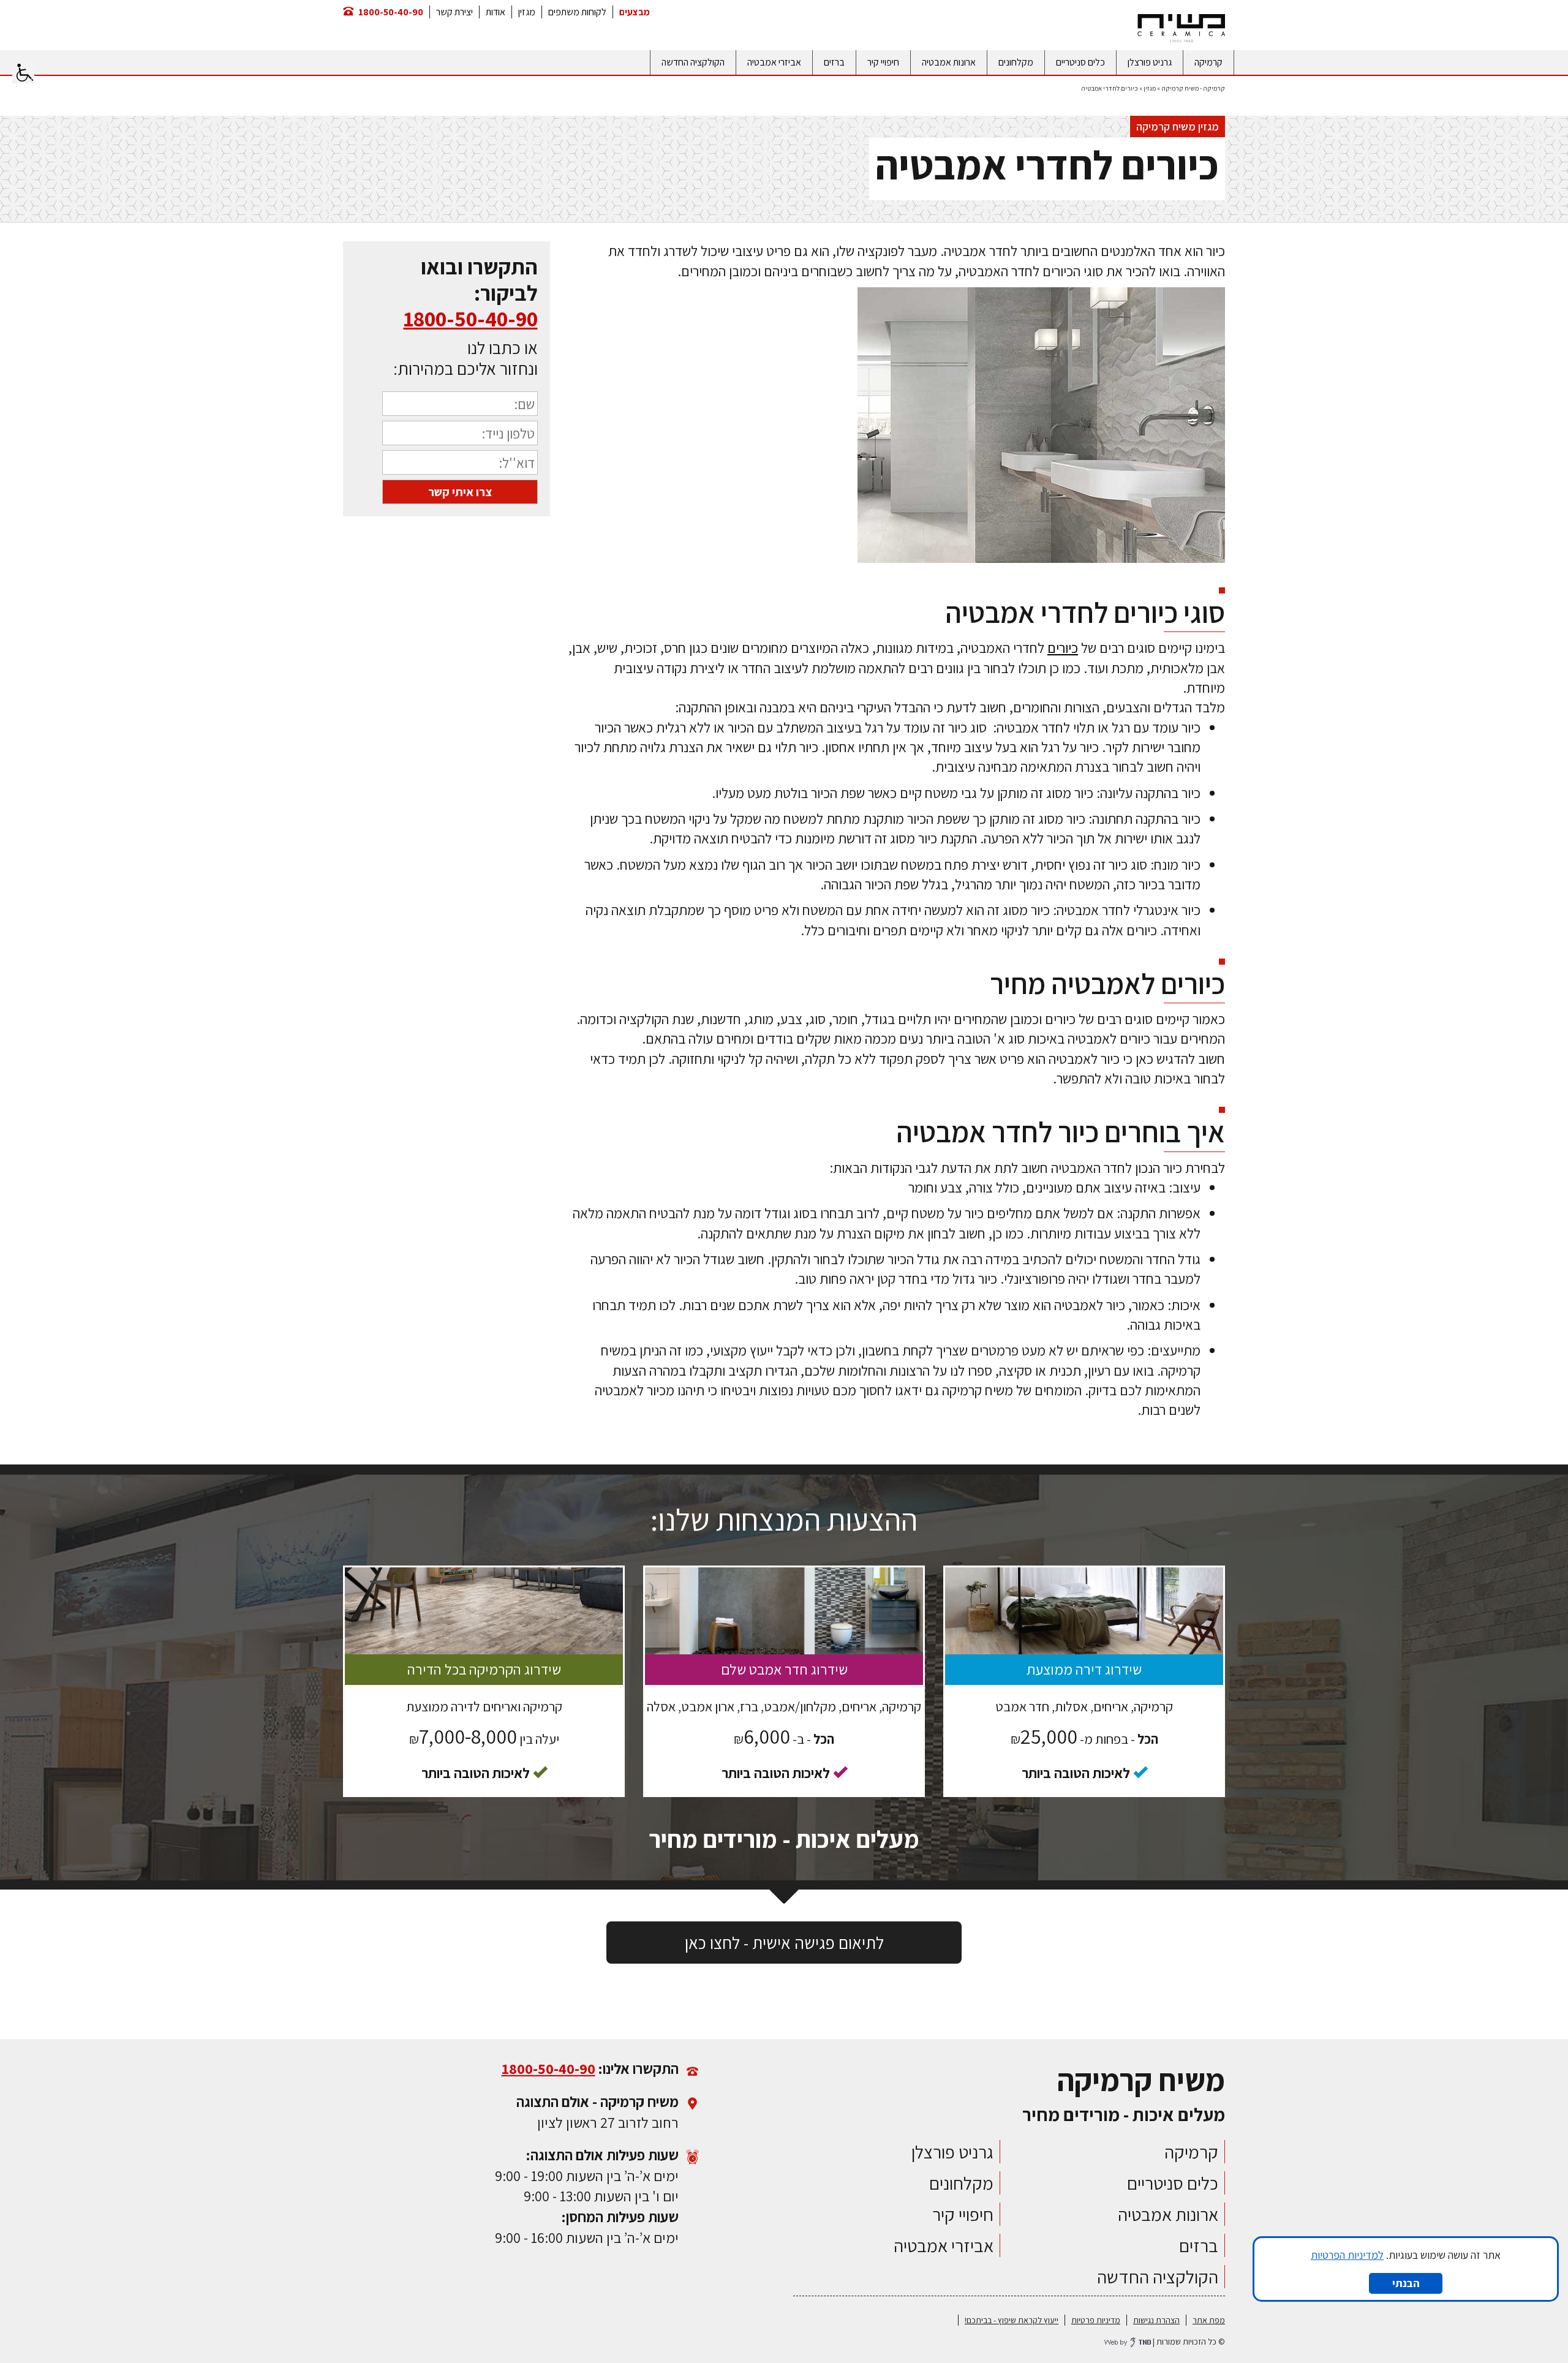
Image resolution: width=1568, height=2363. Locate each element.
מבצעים (635, 12)
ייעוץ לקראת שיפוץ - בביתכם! (1012, 2320)
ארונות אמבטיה (949, 62)
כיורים (1063, 648)
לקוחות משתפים (577, 12)
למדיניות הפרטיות (1347, 2255)
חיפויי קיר (883, 62)
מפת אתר (1209, 2320)
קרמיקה (1208, 62)
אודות (496, 12)
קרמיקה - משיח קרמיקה (1193, 88)
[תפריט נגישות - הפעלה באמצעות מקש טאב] (23, 72)
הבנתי (1406, 2283)
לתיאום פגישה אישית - (784, 1943)
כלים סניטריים (1080, 62)
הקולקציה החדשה (693, 62)
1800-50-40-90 (391, 12)
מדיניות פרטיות (1096, 2320)
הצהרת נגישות (1156, 2320)
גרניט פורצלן (1150, 62)
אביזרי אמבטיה (774, 62)
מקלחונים (1016, 62)
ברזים (834, 62)
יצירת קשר (454, 12)
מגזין (527, 12)
